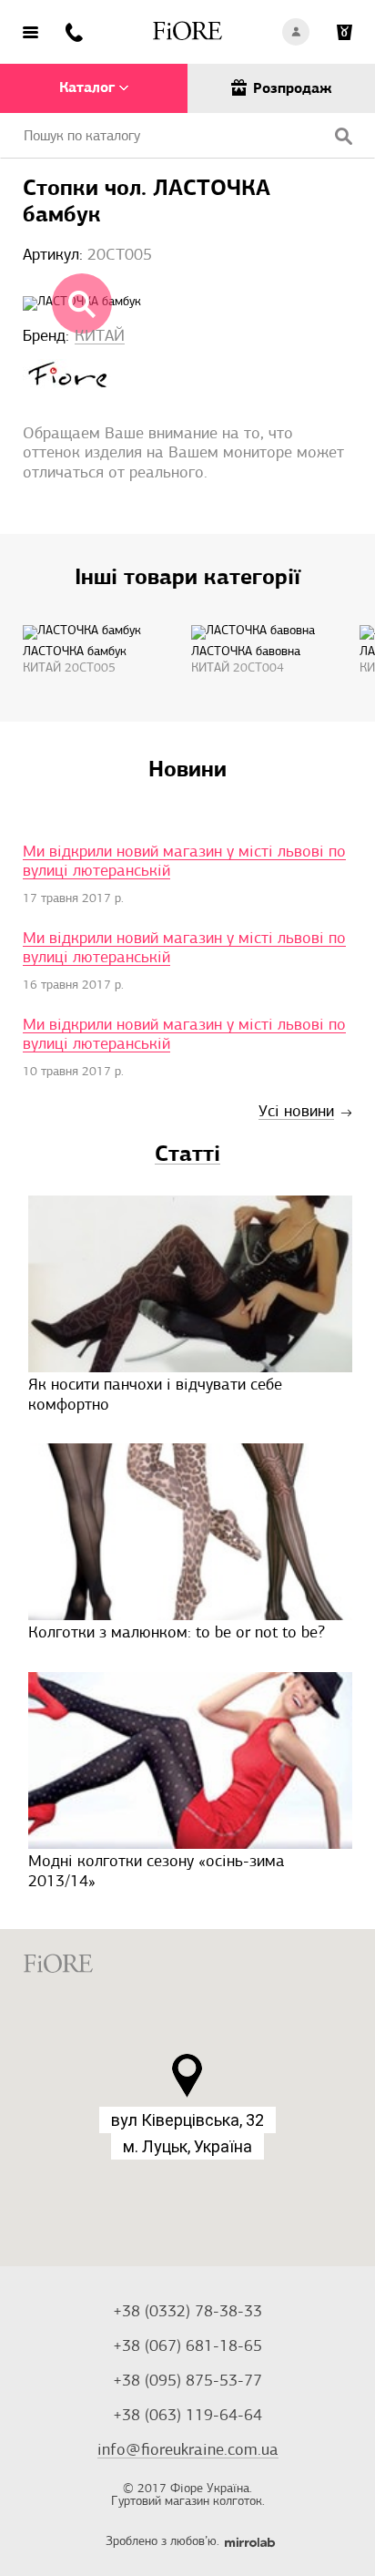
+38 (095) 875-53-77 (187, 2382)
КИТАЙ (100, 337)
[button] (187, 2076)
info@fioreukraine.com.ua (188, 2451)
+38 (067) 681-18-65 (187, 2347)
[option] (84, 655)
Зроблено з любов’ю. (162, 2542)
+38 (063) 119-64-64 (187, 2417)
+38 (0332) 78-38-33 (187, 2313)
